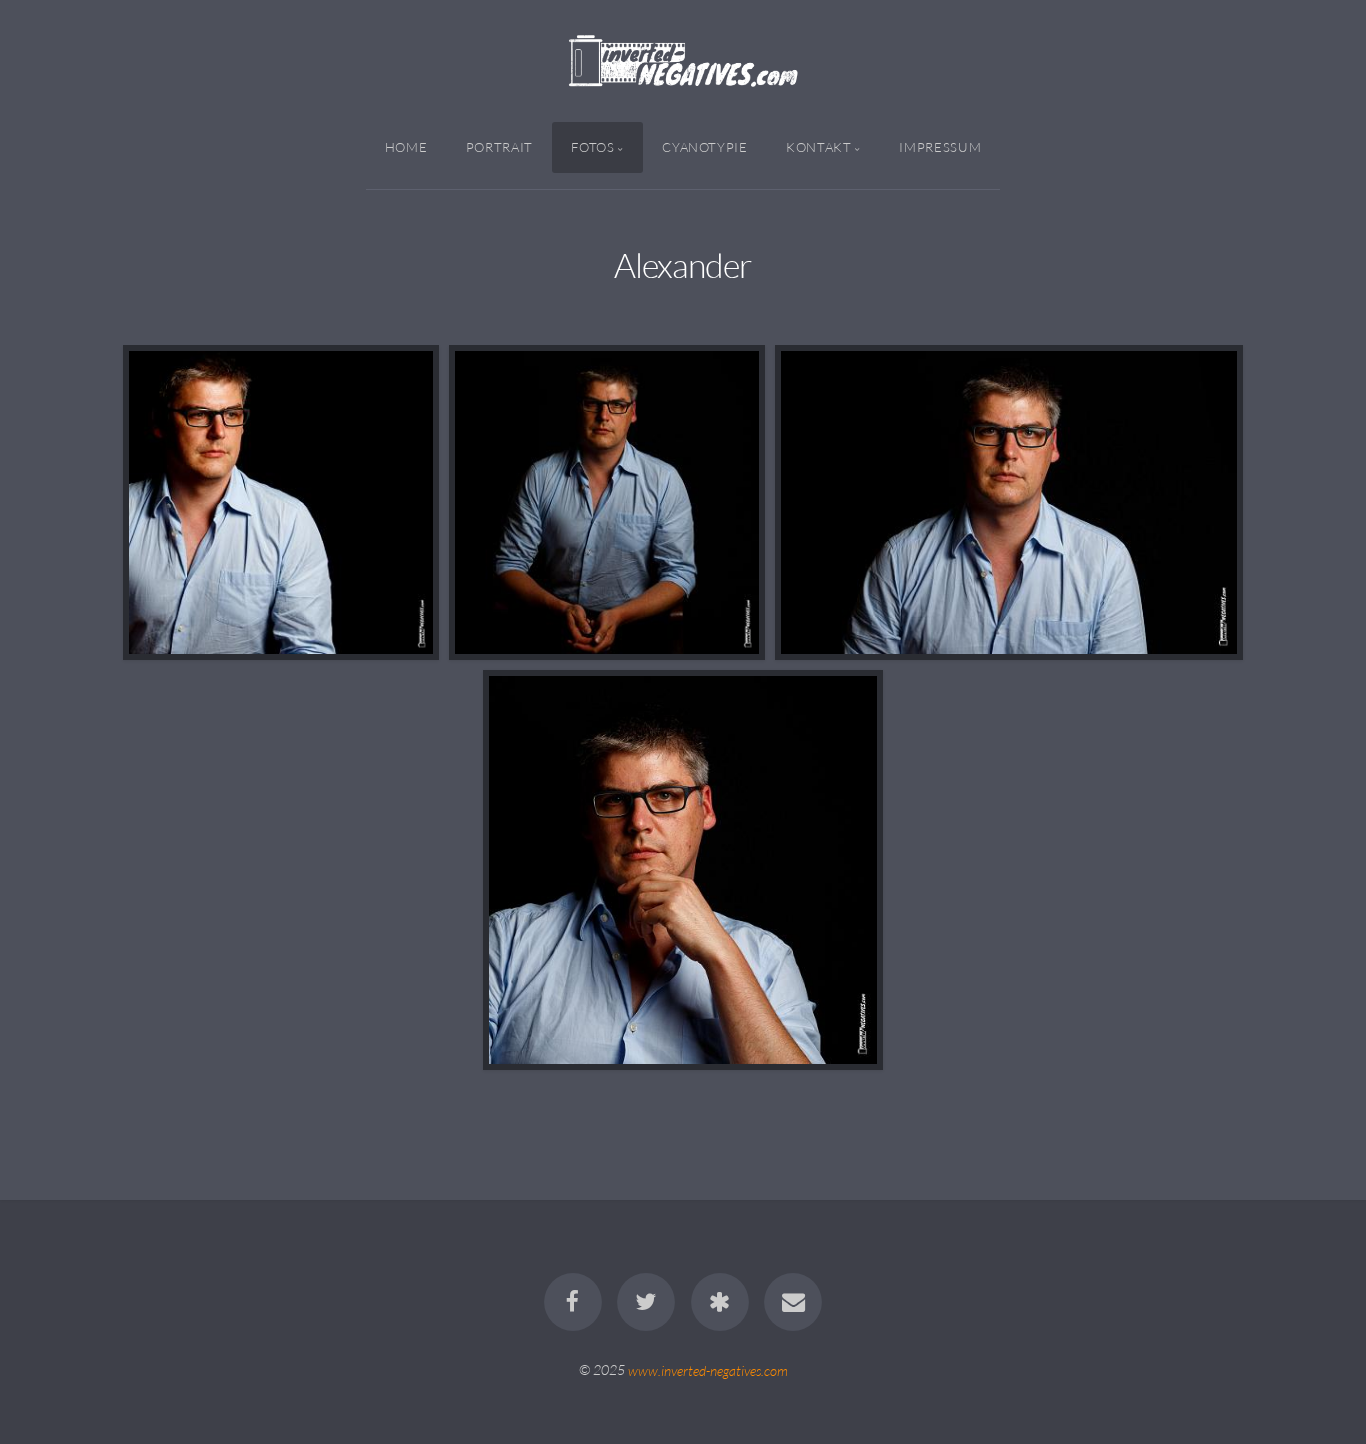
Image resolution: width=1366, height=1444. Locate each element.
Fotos (592, 147)
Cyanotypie (704, 147)
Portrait (499, 147)
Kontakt (818, 147)
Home (406, 147)
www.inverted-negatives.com (708, 1369)
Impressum (940, 147)
